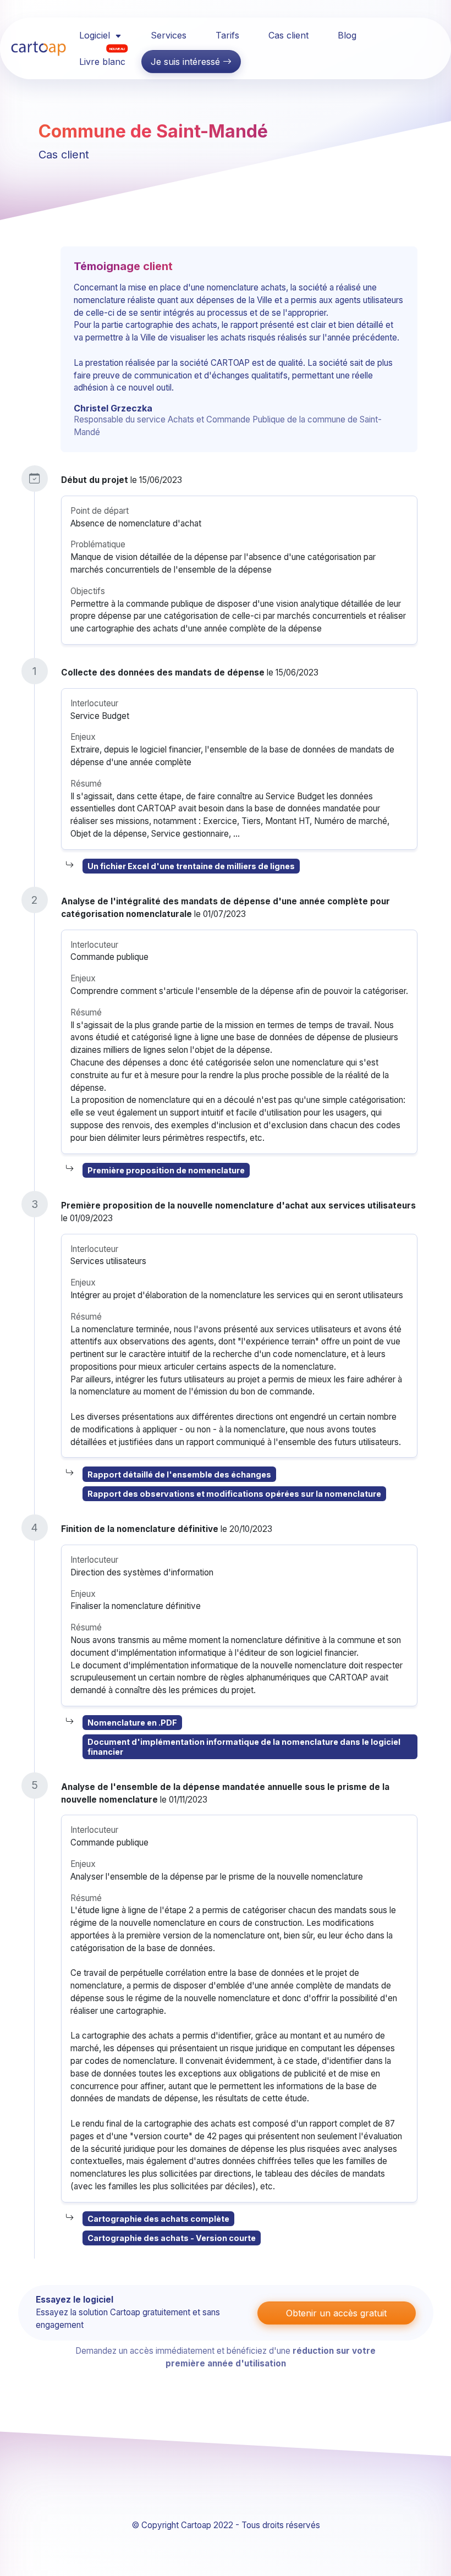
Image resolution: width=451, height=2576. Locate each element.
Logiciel (96, 35)
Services (169, 35)
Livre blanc (102, 58)
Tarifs (227, 35)
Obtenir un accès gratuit (336, 2313)
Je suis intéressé (187, 62)
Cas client (288, 35)
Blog (347, 35)
